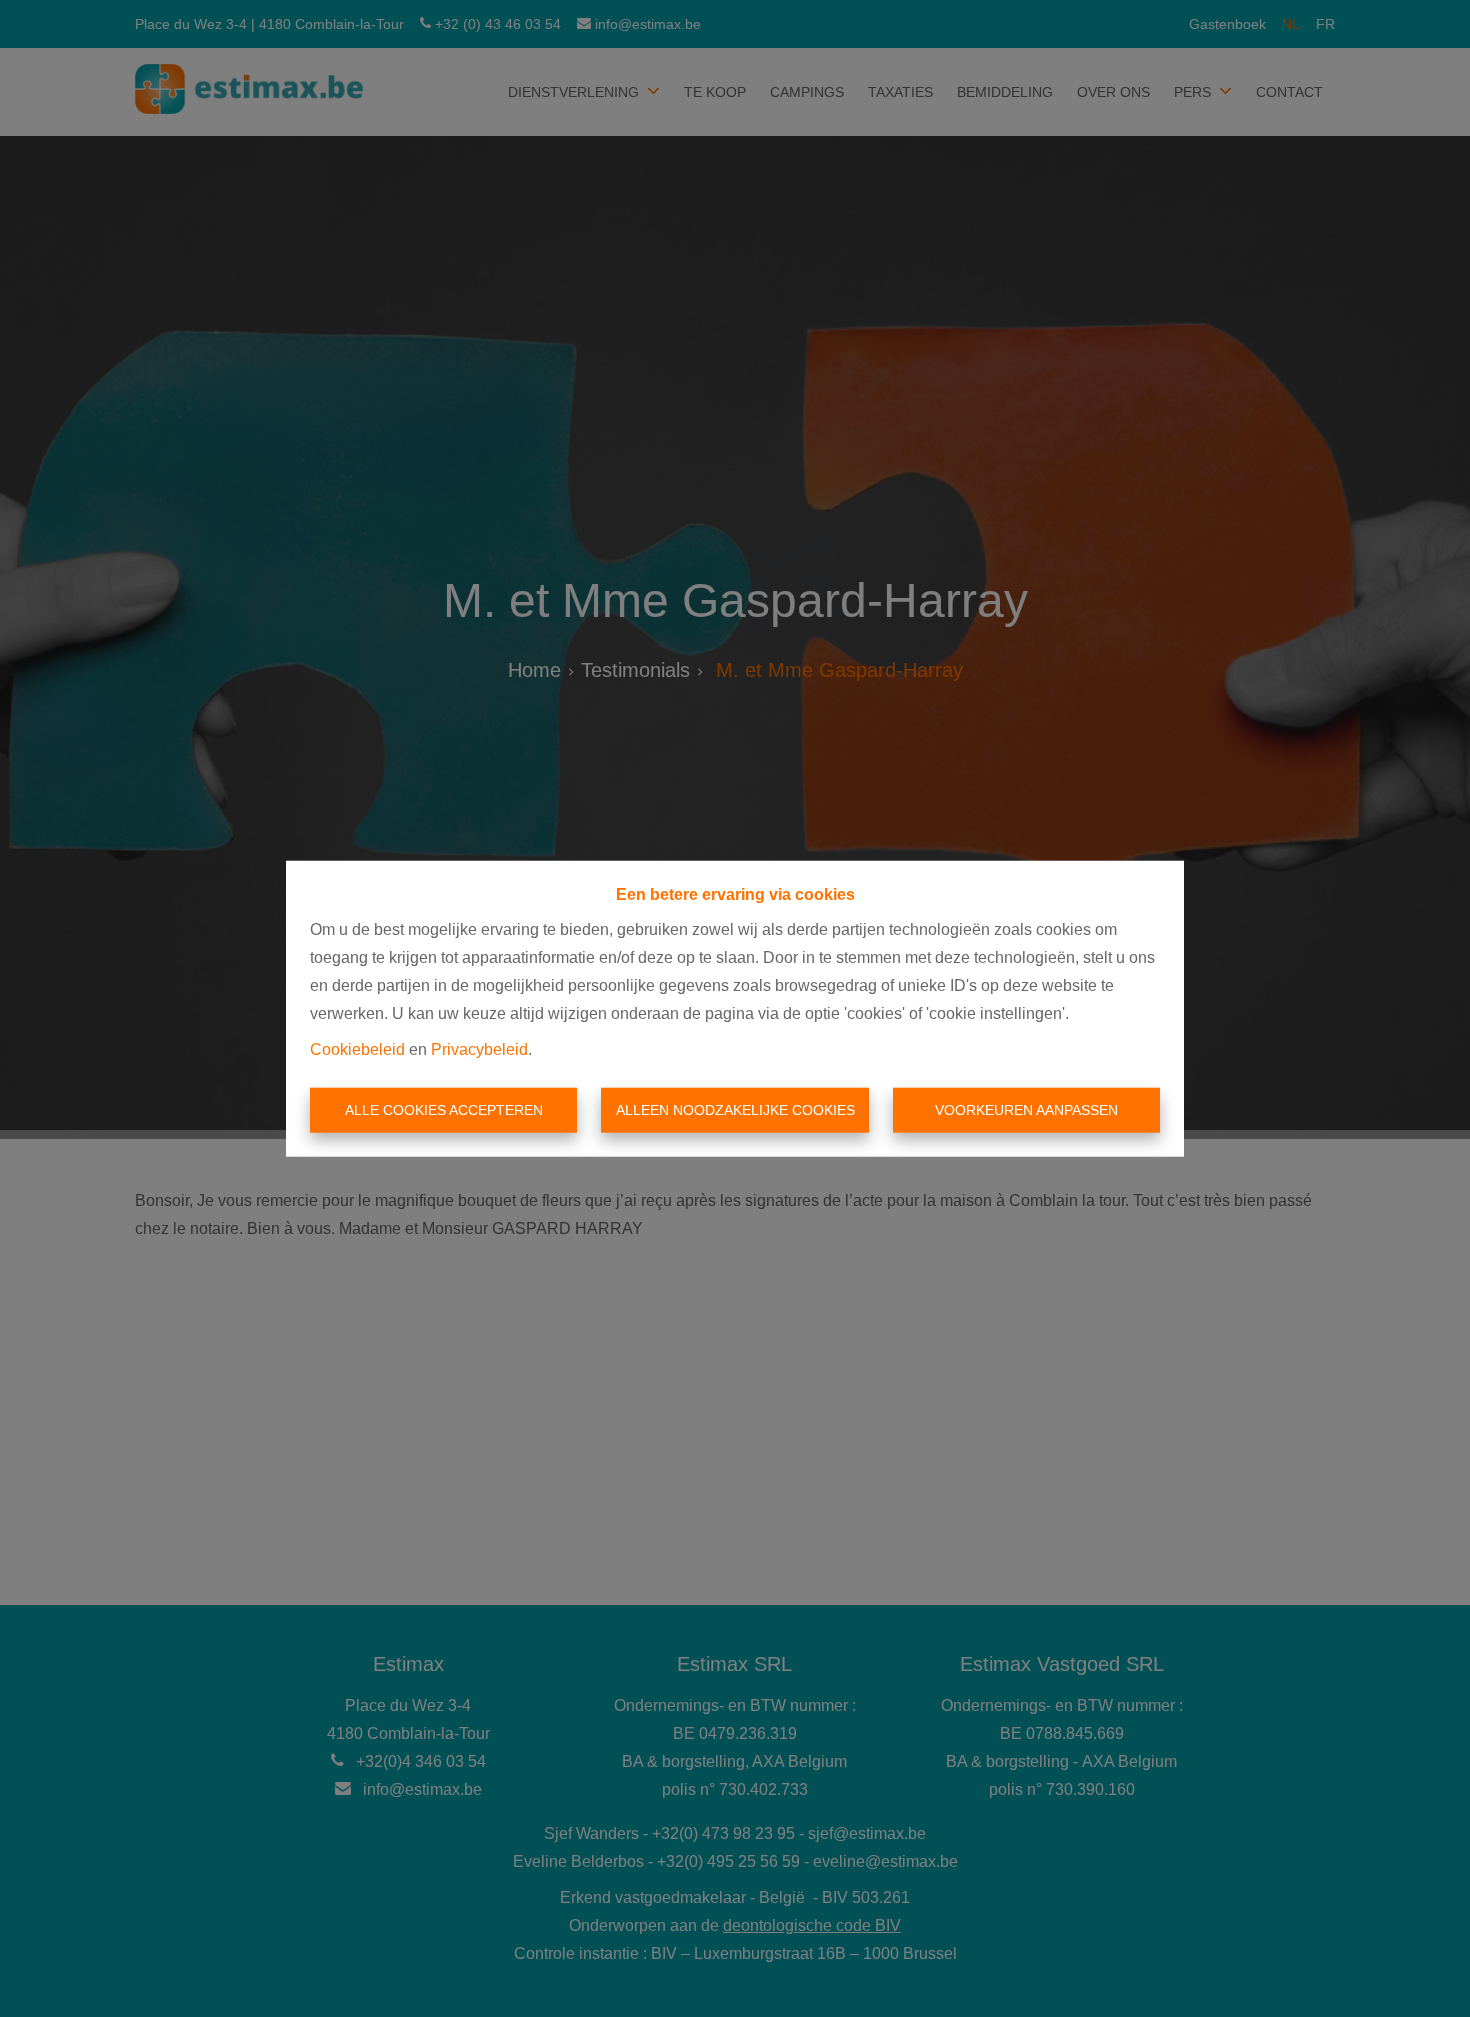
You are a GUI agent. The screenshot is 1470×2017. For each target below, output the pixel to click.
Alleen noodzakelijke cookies (735, 1110)
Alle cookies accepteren (444, 1110)
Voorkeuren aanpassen (1026, 1110)
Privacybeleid (479, 1048)
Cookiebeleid (357, 1048)
